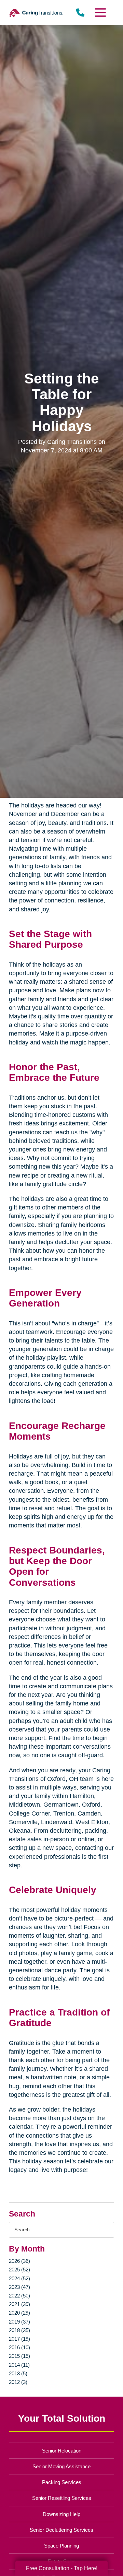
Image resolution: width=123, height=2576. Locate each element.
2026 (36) (19, 2261)
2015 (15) (19, 2356)
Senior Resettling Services (62, 2498)
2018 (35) (19, 2330)
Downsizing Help (61, 2514)
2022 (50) (19, 2296)
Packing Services (62, 2482)
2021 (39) (19, 2304)
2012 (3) (18, 2382)
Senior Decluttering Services (61, 2530)
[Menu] (100, 13)
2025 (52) (19, 2270)
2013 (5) (18, 2373)
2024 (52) (19, 2278)
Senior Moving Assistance (61, 2466)
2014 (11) (19, 2365)
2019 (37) (19, 2322)
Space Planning (61, 2546)
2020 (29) (19, 2313)
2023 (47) (19, 2287)
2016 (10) (19, 2347)
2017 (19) (19, 2339)
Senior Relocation (62, 2451)
